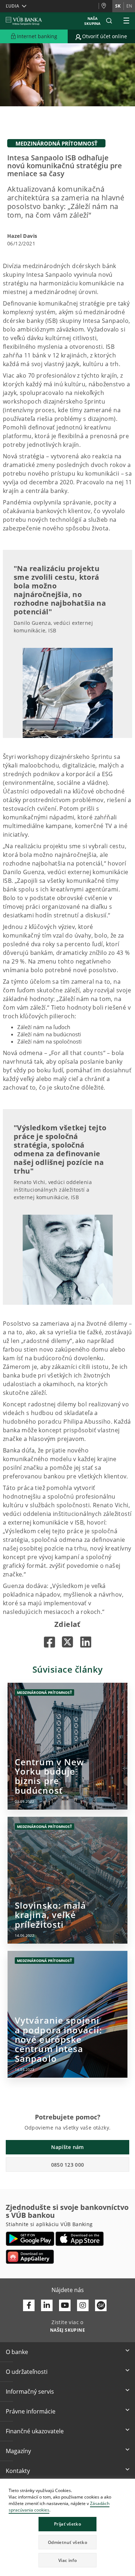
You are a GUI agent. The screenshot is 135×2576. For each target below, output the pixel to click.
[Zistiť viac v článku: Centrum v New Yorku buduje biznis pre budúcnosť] (67, 1746)
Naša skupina (92, 21)
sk (118, 6)
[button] (109, 21)
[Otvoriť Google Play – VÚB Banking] (30, 2239)
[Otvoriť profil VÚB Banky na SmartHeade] (101, 2305)
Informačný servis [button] (30, 2392)
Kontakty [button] (18, 2471)
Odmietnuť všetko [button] (67, 2542)
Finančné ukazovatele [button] (35, 2431)
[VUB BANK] (24, 21)
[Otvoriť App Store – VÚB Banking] (80, 2239)
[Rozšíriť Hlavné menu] (126, 21)
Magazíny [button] (18, 2451)
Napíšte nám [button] (67, 2147)
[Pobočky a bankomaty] (105, 6)
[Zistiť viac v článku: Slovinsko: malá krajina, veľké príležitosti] (67, 1880)
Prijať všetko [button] (67, 2524)
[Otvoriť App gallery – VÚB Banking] (30, 2257)
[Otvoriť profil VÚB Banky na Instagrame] (83, 2305)
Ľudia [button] (12, 6)
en (129, 6)
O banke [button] (17, 2352)
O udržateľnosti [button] (27, 2372)
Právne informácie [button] (31, 2411)
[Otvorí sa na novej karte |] (49, 1642)
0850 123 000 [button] (68, 2165)
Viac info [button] (67, 2560)
